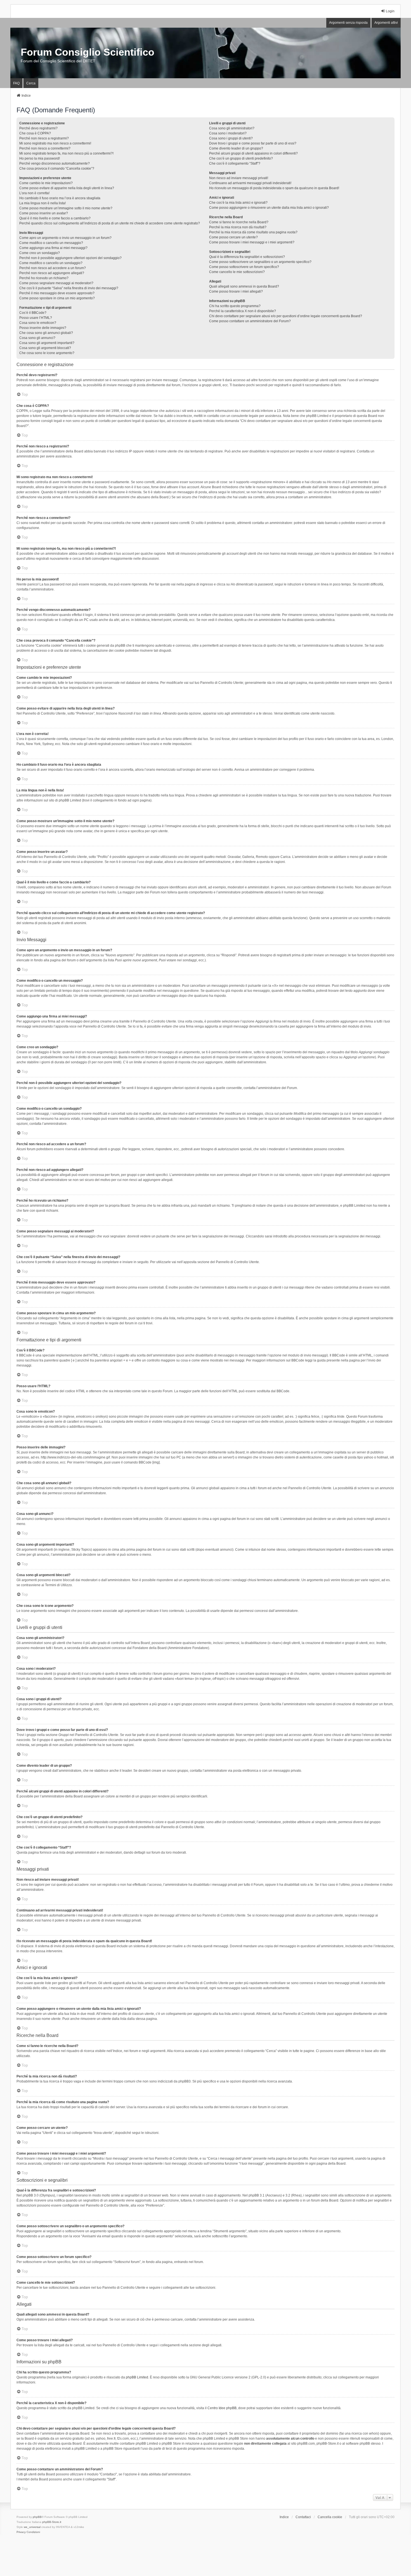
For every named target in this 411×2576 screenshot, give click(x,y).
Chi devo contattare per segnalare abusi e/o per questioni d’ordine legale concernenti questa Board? (286, 316)
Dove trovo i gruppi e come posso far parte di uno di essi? (253, 143)
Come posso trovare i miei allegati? (236, 291)
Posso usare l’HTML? (36, 318)
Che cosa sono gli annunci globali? (46, 333)
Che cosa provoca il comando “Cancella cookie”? (57, 169)
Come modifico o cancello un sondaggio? (51, 263)
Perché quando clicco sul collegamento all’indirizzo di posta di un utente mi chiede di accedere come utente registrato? (110, 223)
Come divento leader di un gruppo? (236, 148)
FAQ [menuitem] (16, 83)
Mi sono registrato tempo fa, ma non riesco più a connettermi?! (66, 153)
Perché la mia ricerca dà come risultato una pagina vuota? (253, 232)
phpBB (37, 2517)
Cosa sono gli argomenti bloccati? (45, 348)
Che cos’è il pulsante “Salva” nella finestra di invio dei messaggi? (69, 288)
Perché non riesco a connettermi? (45, 148)
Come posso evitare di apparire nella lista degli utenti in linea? (67, 188)
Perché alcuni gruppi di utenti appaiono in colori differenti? (253, 153)
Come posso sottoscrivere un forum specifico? (244, 267)
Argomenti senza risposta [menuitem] (348, 23)
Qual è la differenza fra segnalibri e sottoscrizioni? (247, 257)
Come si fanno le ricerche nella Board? (239, 222)
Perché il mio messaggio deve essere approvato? (57, 293)
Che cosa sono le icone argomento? (47, 353)
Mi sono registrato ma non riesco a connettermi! (55, 143)
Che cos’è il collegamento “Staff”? (235, 163)
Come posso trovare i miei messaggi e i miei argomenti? (252, 242)
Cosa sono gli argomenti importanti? (47, 343)
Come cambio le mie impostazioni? (46, 183)
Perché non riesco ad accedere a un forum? (53, 268)
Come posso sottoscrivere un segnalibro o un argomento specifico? (260, 262)
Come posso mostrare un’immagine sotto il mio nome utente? (66, 208)
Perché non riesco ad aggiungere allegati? (52, 273)
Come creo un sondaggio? (40, 253)
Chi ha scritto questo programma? (235, 306)
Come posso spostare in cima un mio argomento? (57, 298)
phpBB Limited (137, 2377)
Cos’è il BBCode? (33, 313)
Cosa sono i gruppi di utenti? (231, 138)
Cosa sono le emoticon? (38, 323)
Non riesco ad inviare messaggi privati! (239, 178)
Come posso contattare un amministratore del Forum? (250, 321)
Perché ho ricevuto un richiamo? (44, 278)
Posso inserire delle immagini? (43, 328)
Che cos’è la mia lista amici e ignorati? (238, 203)
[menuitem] (21, 2532)
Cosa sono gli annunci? (37, 338)
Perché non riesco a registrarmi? (44, 138)
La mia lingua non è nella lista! (42, 203)
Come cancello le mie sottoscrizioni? (237, 272)
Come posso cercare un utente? (233, 237)
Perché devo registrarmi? (38, 128)
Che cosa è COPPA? (35, 133)
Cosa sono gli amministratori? (232, 128)
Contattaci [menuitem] (303, 2517)
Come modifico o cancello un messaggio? (51, 243)
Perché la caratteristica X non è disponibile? (243, 311)
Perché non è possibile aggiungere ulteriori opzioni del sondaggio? (70, 258)
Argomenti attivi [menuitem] (386, 23)
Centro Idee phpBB (222, 2408)
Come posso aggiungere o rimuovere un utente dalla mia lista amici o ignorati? (269, 208)
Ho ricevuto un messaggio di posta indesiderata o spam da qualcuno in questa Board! (274, 188)
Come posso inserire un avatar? (44, 213)
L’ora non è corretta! (34, 193)
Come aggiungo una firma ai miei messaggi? (53, 248)
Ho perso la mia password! (40, 158)
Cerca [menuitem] (31, 83)
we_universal (32, 2527)
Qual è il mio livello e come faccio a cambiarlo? (55, 218)
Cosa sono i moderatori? (228, 133)
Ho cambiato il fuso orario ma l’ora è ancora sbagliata (60, 198)
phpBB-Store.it (52, 2522)
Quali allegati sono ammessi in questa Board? (244, 286)
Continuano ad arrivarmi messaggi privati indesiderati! (250, 183)
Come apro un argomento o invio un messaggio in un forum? (65, 238)
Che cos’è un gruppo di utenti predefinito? (241, 158)
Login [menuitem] (390, 11)
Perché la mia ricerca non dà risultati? (238, 227)
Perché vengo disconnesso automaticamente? (55, 163)
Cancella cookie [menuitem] (330, 2517)
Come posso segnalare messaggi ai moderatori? (56, 283)
